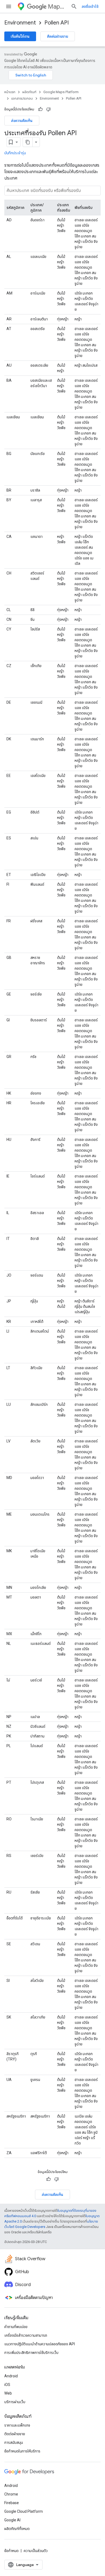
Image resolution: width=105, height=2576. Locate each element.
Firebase (12, 2503)
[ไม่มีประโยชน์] (48, 109)
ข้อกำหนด (11, 2551)
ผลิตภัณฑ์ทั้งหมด (17, 2529)
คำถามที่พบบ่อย (16, 2327)
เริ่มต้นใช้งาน (20, 36)
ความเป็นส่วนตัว (36, 2551)
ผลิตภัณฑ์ (29, 92)
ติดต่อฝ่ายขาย (58, 36)
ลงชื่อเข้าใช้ (90, 6)
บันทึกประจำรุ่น (15, 153)
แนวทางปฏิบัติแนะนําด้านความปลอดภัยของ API (40, 2344)
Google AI (12, 2520)
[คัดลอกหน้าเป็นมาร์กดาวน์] (28, 142)
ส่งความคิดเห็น (22, 121)
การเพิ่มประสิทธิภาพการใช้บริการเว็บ (31, 2353)
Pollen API (57, 23)
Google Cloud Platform (24, 2511)
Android (11, 2376)
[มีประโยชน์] (40, 109)
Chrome (11, 2494)
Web (8, 2393)
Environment (20, 23)
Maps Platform (57, 7)
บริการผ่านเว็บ (15, 2402)
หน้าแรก (10, 92)
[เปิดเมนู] (9, 6)
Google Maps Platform (61, 92)
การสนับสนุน (14, 2442)
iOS (7, 2385)
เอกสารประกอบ (22, 98)
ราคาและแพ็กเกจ (17, 2425)
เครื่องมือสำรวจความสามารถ (26, 2335)
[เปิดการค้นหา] (74, 6)
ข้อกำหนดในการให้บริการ (22, 2451)
